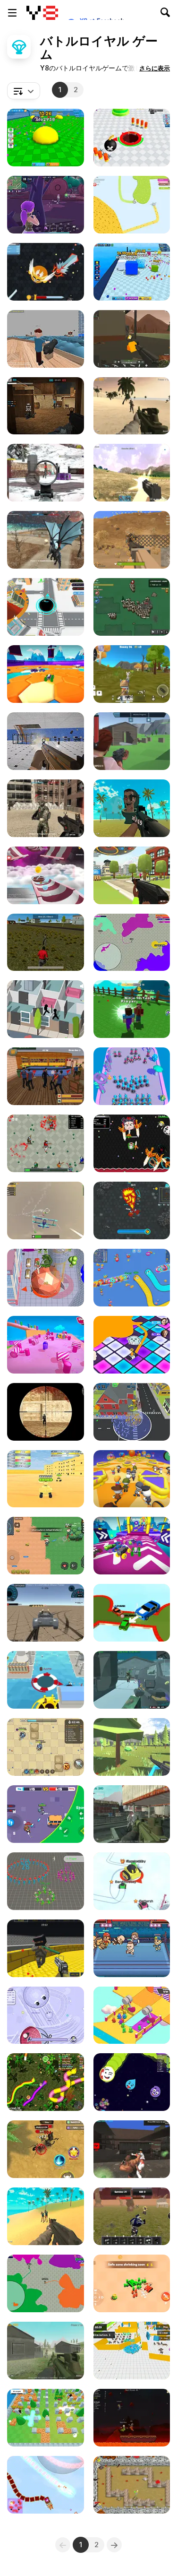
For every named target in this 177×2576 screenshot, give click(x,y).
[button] (155, 68)
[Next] (114, 2545)
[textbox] (24, 91)
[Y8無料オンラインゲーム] (42, 13)
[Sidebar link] (12, 13)
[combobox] (24, 91)
